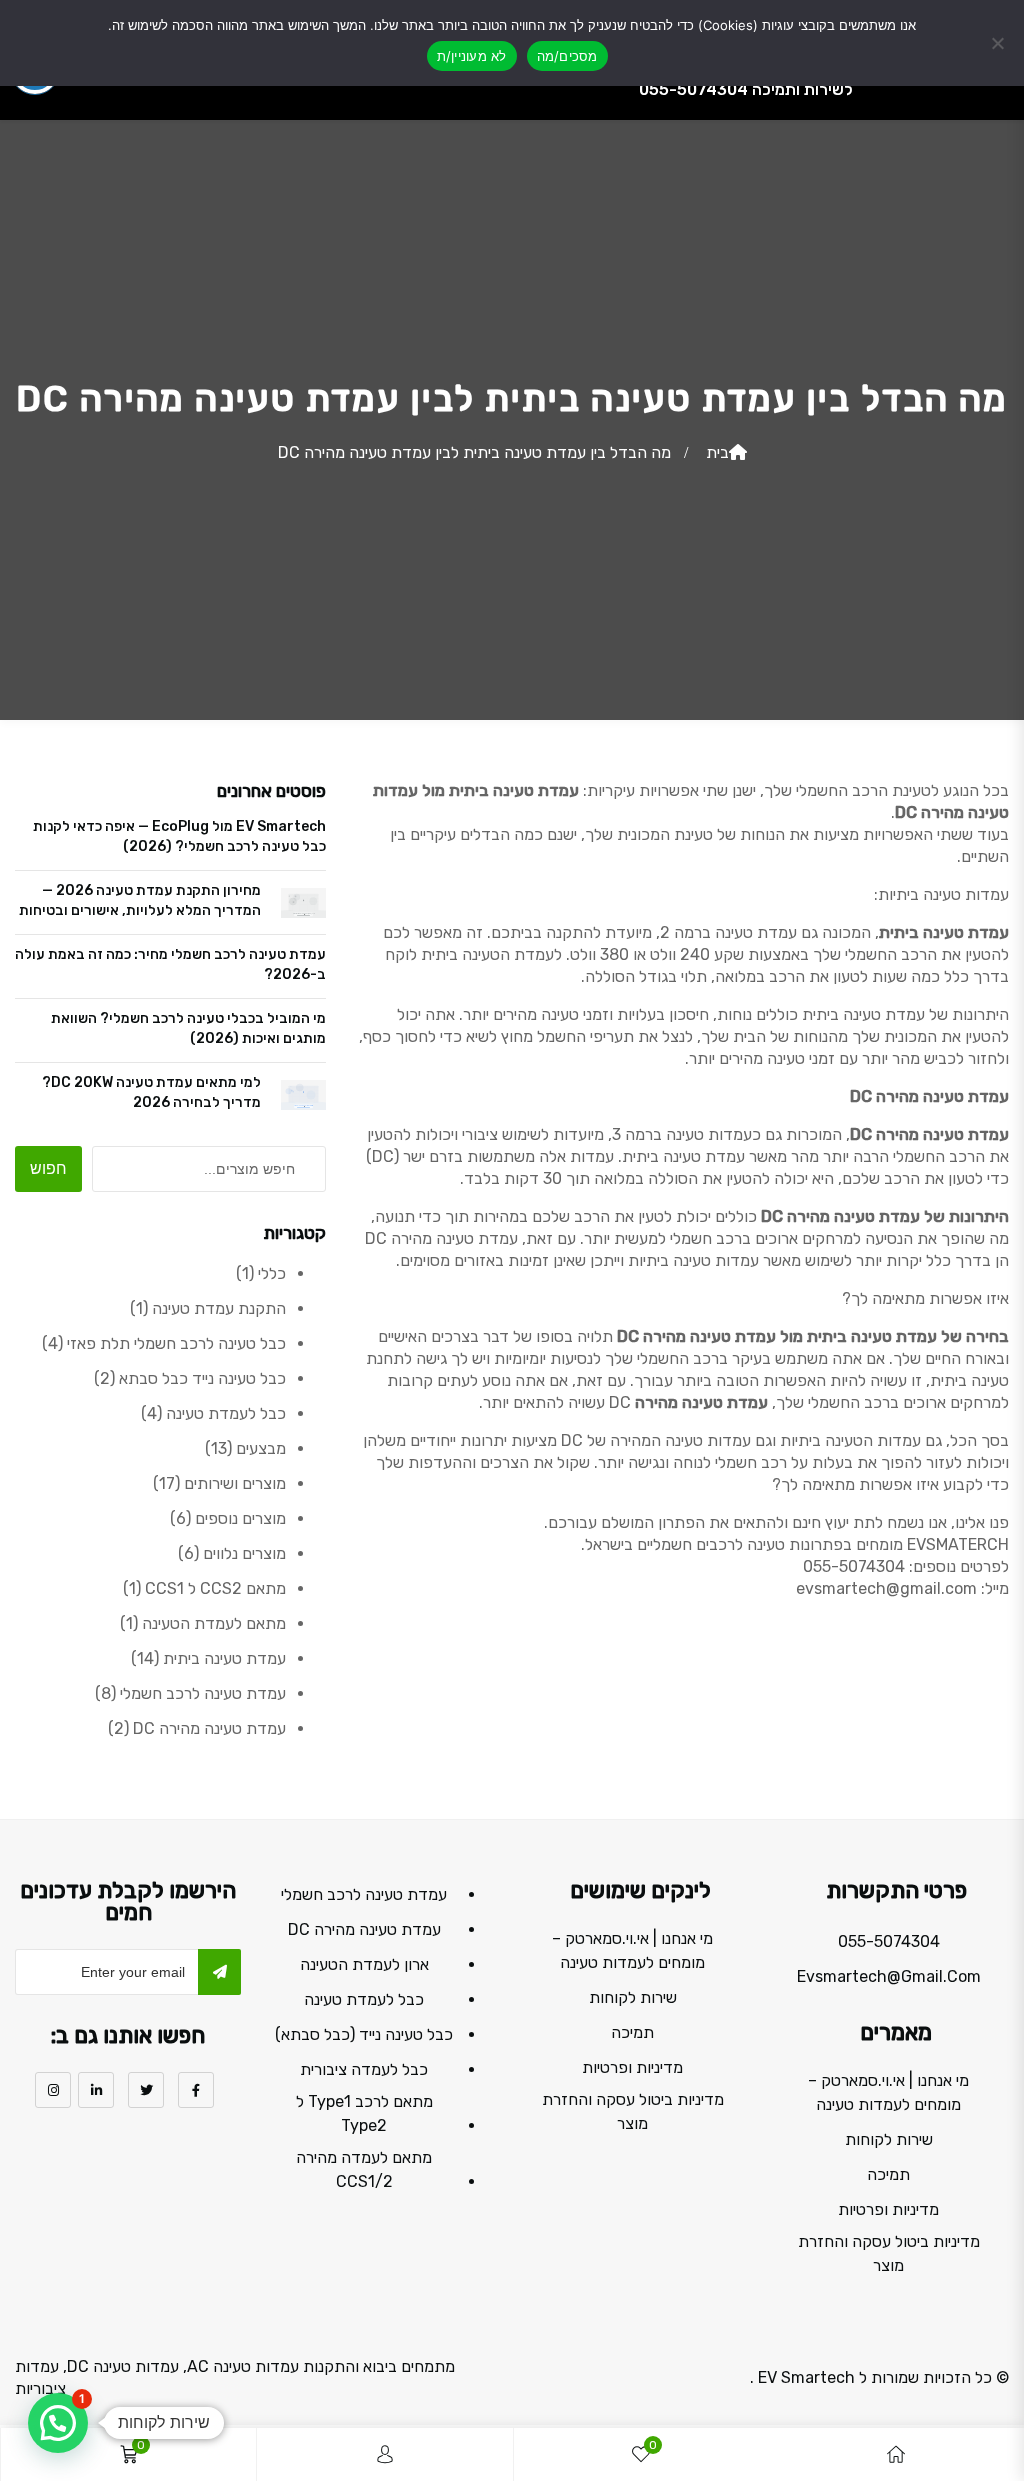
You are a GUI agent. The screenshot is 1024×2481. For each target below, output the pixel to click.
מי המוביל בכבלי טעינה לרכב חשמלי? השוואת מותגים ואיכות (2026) (188, 1028)
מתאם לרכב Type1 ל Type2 (364, 2113)
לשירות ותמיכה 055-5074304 (746, 89)
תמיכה (888, 2174)
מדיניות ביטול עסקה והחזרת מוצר (889, 2253)
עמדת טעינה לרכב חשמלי (364, 1894)
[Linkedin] (96, 2090)
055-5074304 (889, 1941)
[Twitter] (146, 2090)
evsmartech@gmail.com (889, 1976)
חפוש (48, 1168)
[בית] (896, 2454)
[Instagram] (53, 2090)
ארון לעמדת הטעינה (364, 1964)
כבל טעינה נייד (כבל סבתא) (364, 2034)
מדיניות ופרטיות (888, 2209)
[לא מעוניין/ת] (999, 43)
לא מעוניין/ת (472, 56)
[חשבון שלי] (385, 2454)
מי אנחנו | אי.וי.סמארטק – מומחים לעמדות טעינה (888, 2092)
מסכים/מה (567, 56)
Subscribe (219, 1972)
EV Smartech (806, 2377)
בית (717, 452)
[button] (58, 2423)
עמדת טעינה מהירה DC (364, 1929)
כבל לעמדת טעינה (364, 1999)
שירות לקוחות (889, 2139)
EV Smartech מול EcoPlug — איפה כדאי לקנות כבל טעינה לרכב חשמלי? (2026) (179, 836)
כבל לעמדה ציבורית (364, 2069)
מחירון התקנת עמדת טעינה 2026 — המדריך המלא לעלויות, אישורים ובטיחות (140, 900)
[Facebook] (196, 2090)
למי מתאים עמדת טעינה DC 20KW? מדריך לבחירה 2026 (151, 1092)
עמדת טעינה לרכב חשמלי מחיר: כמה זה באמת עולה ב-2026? (170, 964)
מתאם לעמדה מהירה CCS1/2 (364, 2169)
